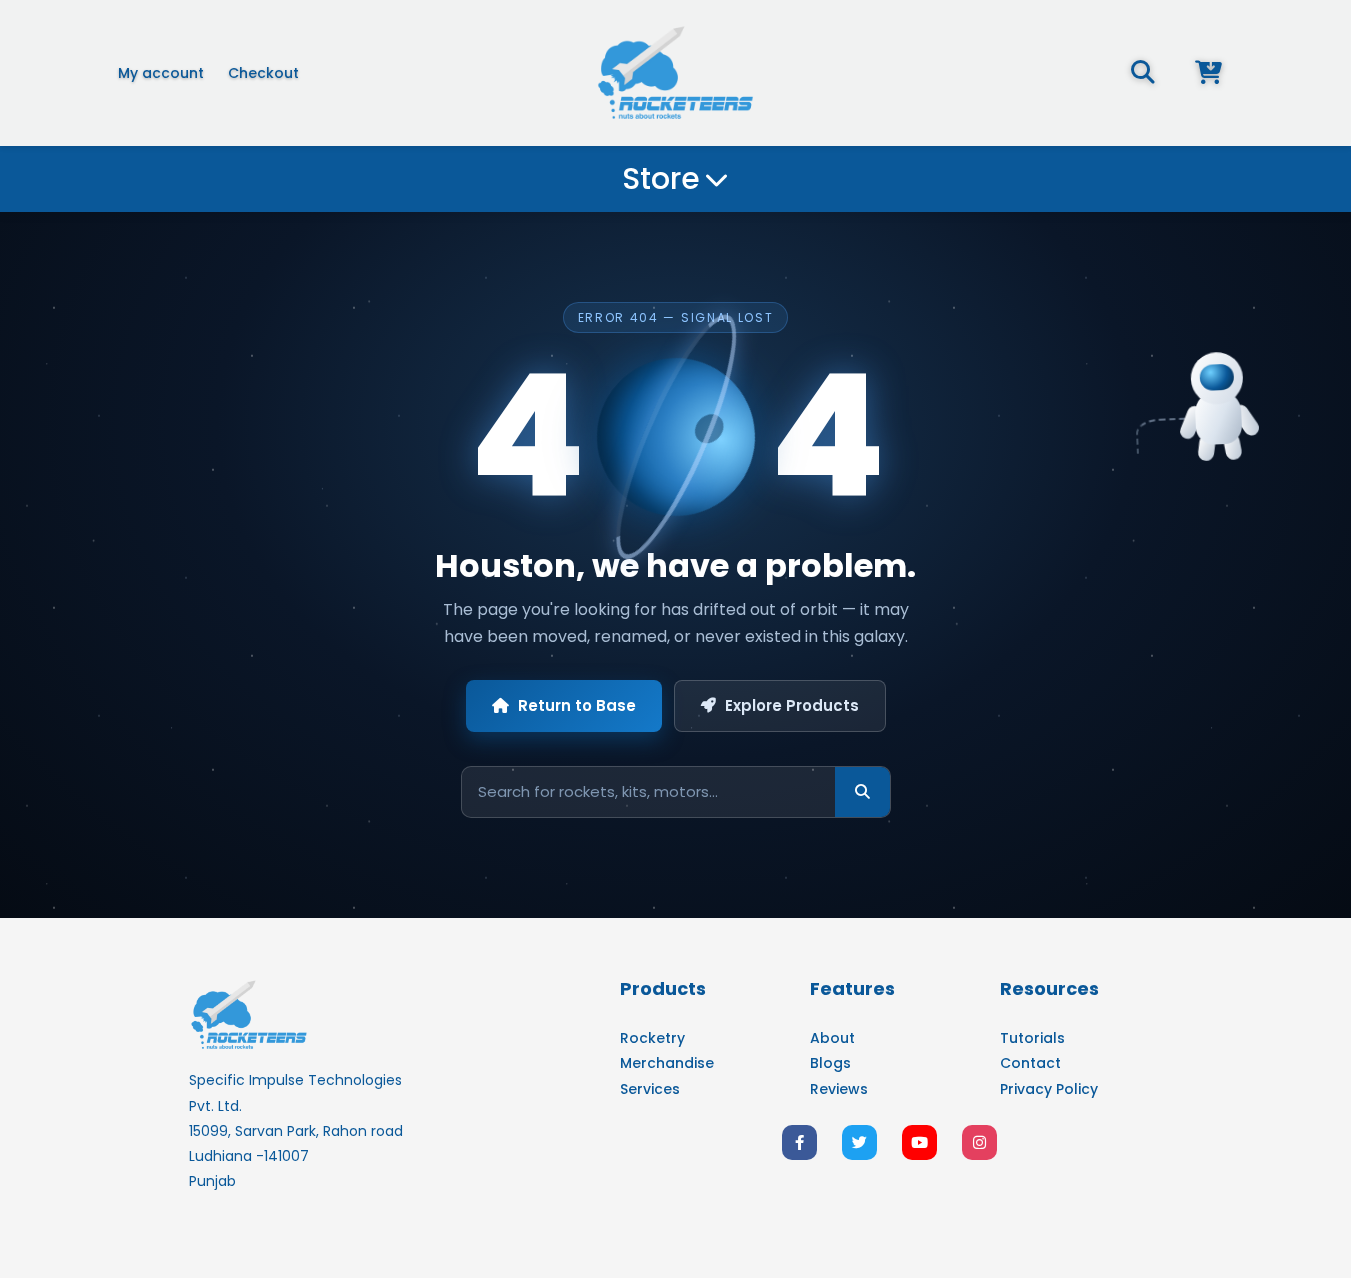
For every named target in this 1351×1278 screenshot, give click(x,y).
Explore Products (792, 705)
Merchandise (667, 1063)
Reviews (839, 1089)
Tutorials (1032, 1038)
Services (650, 1089)
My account (161, 73)
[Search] (862, 792)
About (832, 1038)
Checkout (263, 73)
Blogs (830, 1063)
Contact (1030, 1063)
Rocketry (652, 1038)
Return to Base (577, 705)
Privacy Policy (1049, 1089)
